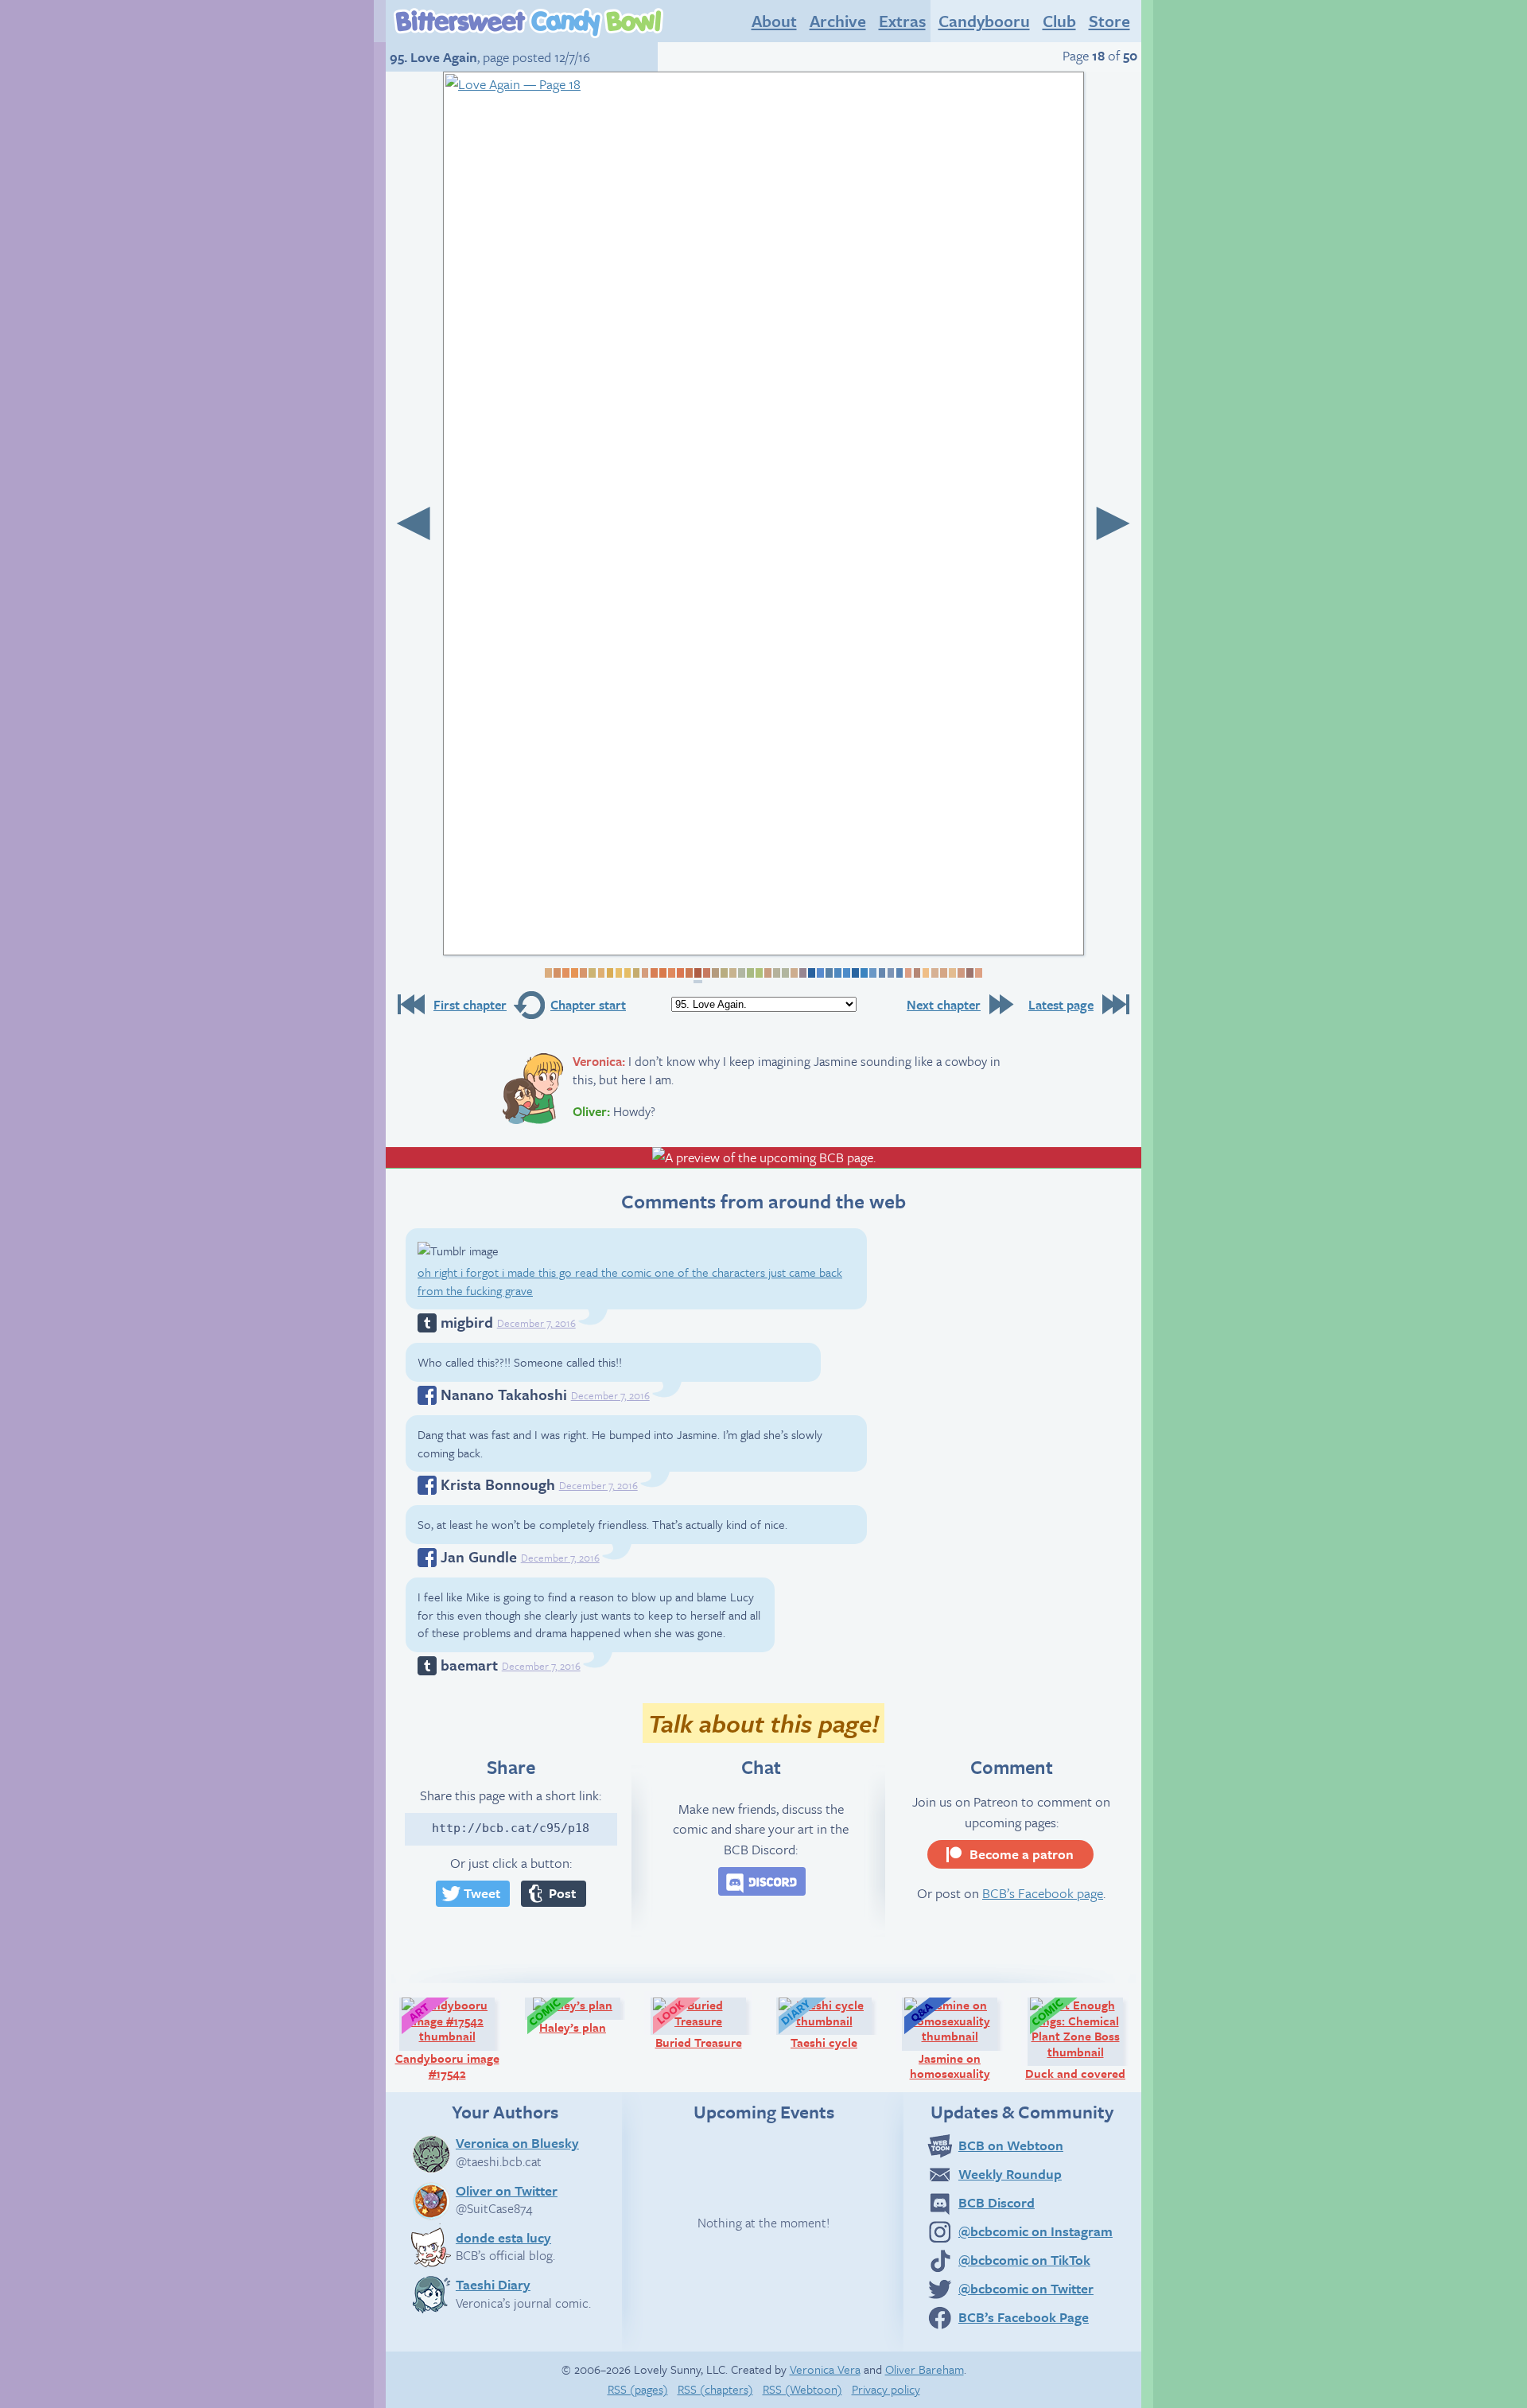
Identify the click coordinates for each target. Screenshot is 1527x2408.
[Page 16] (680, 973)
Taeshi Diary (493, 2284)
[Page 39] (881, 973)
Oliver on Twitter (507, 2190)
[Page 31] (811, 973)
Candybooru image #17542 (452, 2038)
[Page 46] (943, 973)
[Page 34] (837, 973)
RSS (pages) (638, 2389)
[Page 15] (671, 973)
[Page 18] (698, 976)
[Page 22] (732, 973)
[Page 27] (776, 973)
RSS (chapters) (715, 2389)
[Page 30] (802, 973)
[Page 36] (855, 973)
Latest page (1061, 1005)
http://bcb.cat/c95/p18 (511, 1828)
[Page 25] (758, 973)
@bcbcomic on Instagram (1035, 2231)
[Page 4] (574, 973)
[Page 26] (767, 973)
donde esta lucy (503, 2237)
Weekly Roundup (1010, 2174)
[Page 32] (820, 973)
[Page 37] (863, 973)
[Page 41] (898, 973)
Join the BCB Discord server (762, 1881)
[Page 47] (952, 973)
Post (562, 1893)
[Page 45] (933, 973)
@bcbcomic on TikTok (1024, 2260)
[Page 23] (741, 973)
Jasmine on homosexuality (961, 2038)
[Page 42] (907, 973)
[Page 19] (706, 973)
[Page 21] (723, 973)
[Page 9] (618, 973)
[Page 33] (828, 973)
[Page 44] (925, 973)
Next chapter (944, 1005)
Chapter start (588, 1005)
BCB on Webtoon (1011, 2145)
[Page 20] (715, 973)
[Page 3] (565, 973)
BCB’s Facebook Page (1024, 2317)
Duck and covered (1081, 2038)
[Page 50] (978, 973)
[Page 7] (600, 973)
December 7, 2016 (536, 1323)
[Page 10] (626, 973)
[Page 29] (793, 973)
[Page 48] (960, 973)
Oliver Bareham (925, 2369)
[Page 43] (916, 973)
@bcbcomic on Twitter (1026, 2288)
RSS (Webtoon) (802, 2389)
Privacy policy (886, 2389)
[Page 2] (556, 973)
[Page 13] (653, 973)
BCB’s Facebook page (1043, 1893)
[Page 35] (846, 973)
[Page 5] (583, 973)
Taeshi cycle (838, 2023)
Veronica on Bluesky (517, 2142)
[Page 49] (969, 973)
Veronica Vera (825, 2369)
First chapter (470, 1005)
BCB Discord (997, 2202)
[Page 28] (785, 973)
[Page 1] (548, 973)
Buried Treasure (708, 2023)
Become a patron (1022, 1854)
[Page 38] (872, 973)
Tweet (482, 1893)
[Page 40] (890, 973)
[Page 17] (688, 973)
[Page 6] (591, 973)
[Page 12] (644, 973)
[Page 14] (662, 973)
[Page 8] (609, 973)
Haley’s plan (587, 2015)
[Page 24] (750, 973)
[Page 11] (635, 973)
